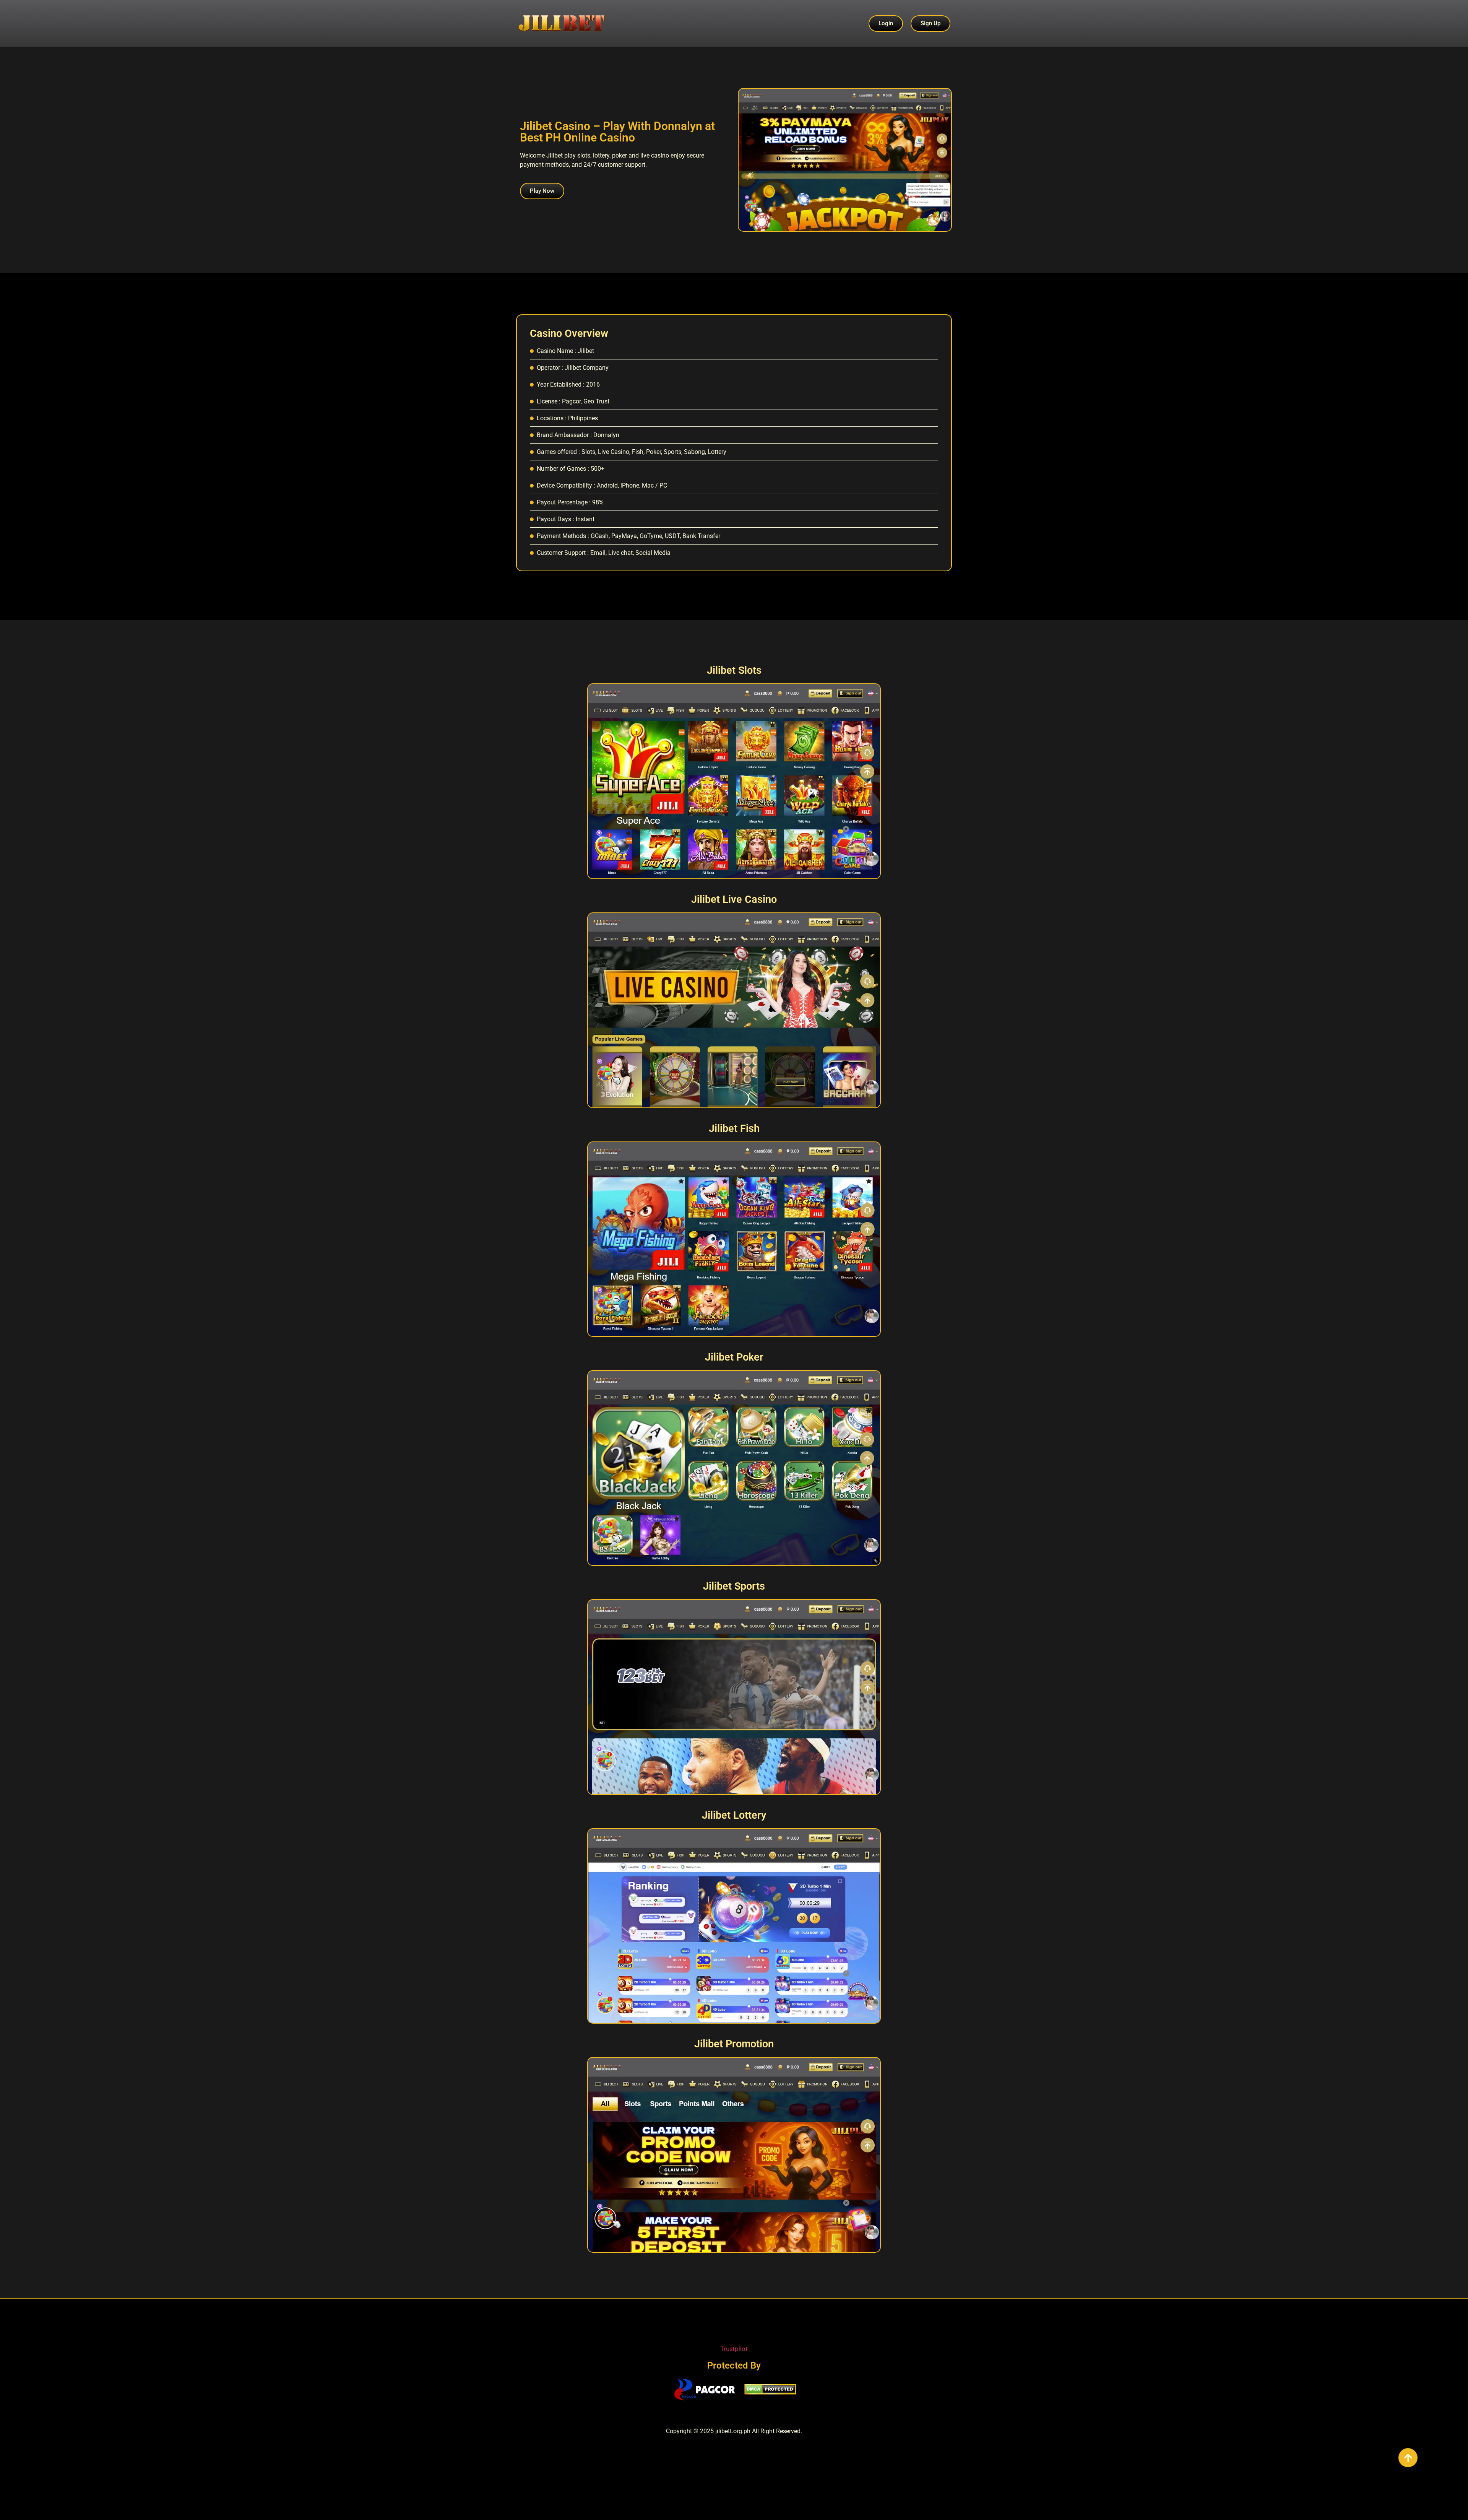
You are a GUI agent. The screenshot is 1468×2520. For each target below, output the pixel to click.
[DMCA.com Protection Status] (770, 2392)
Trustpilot (734, 2349)
